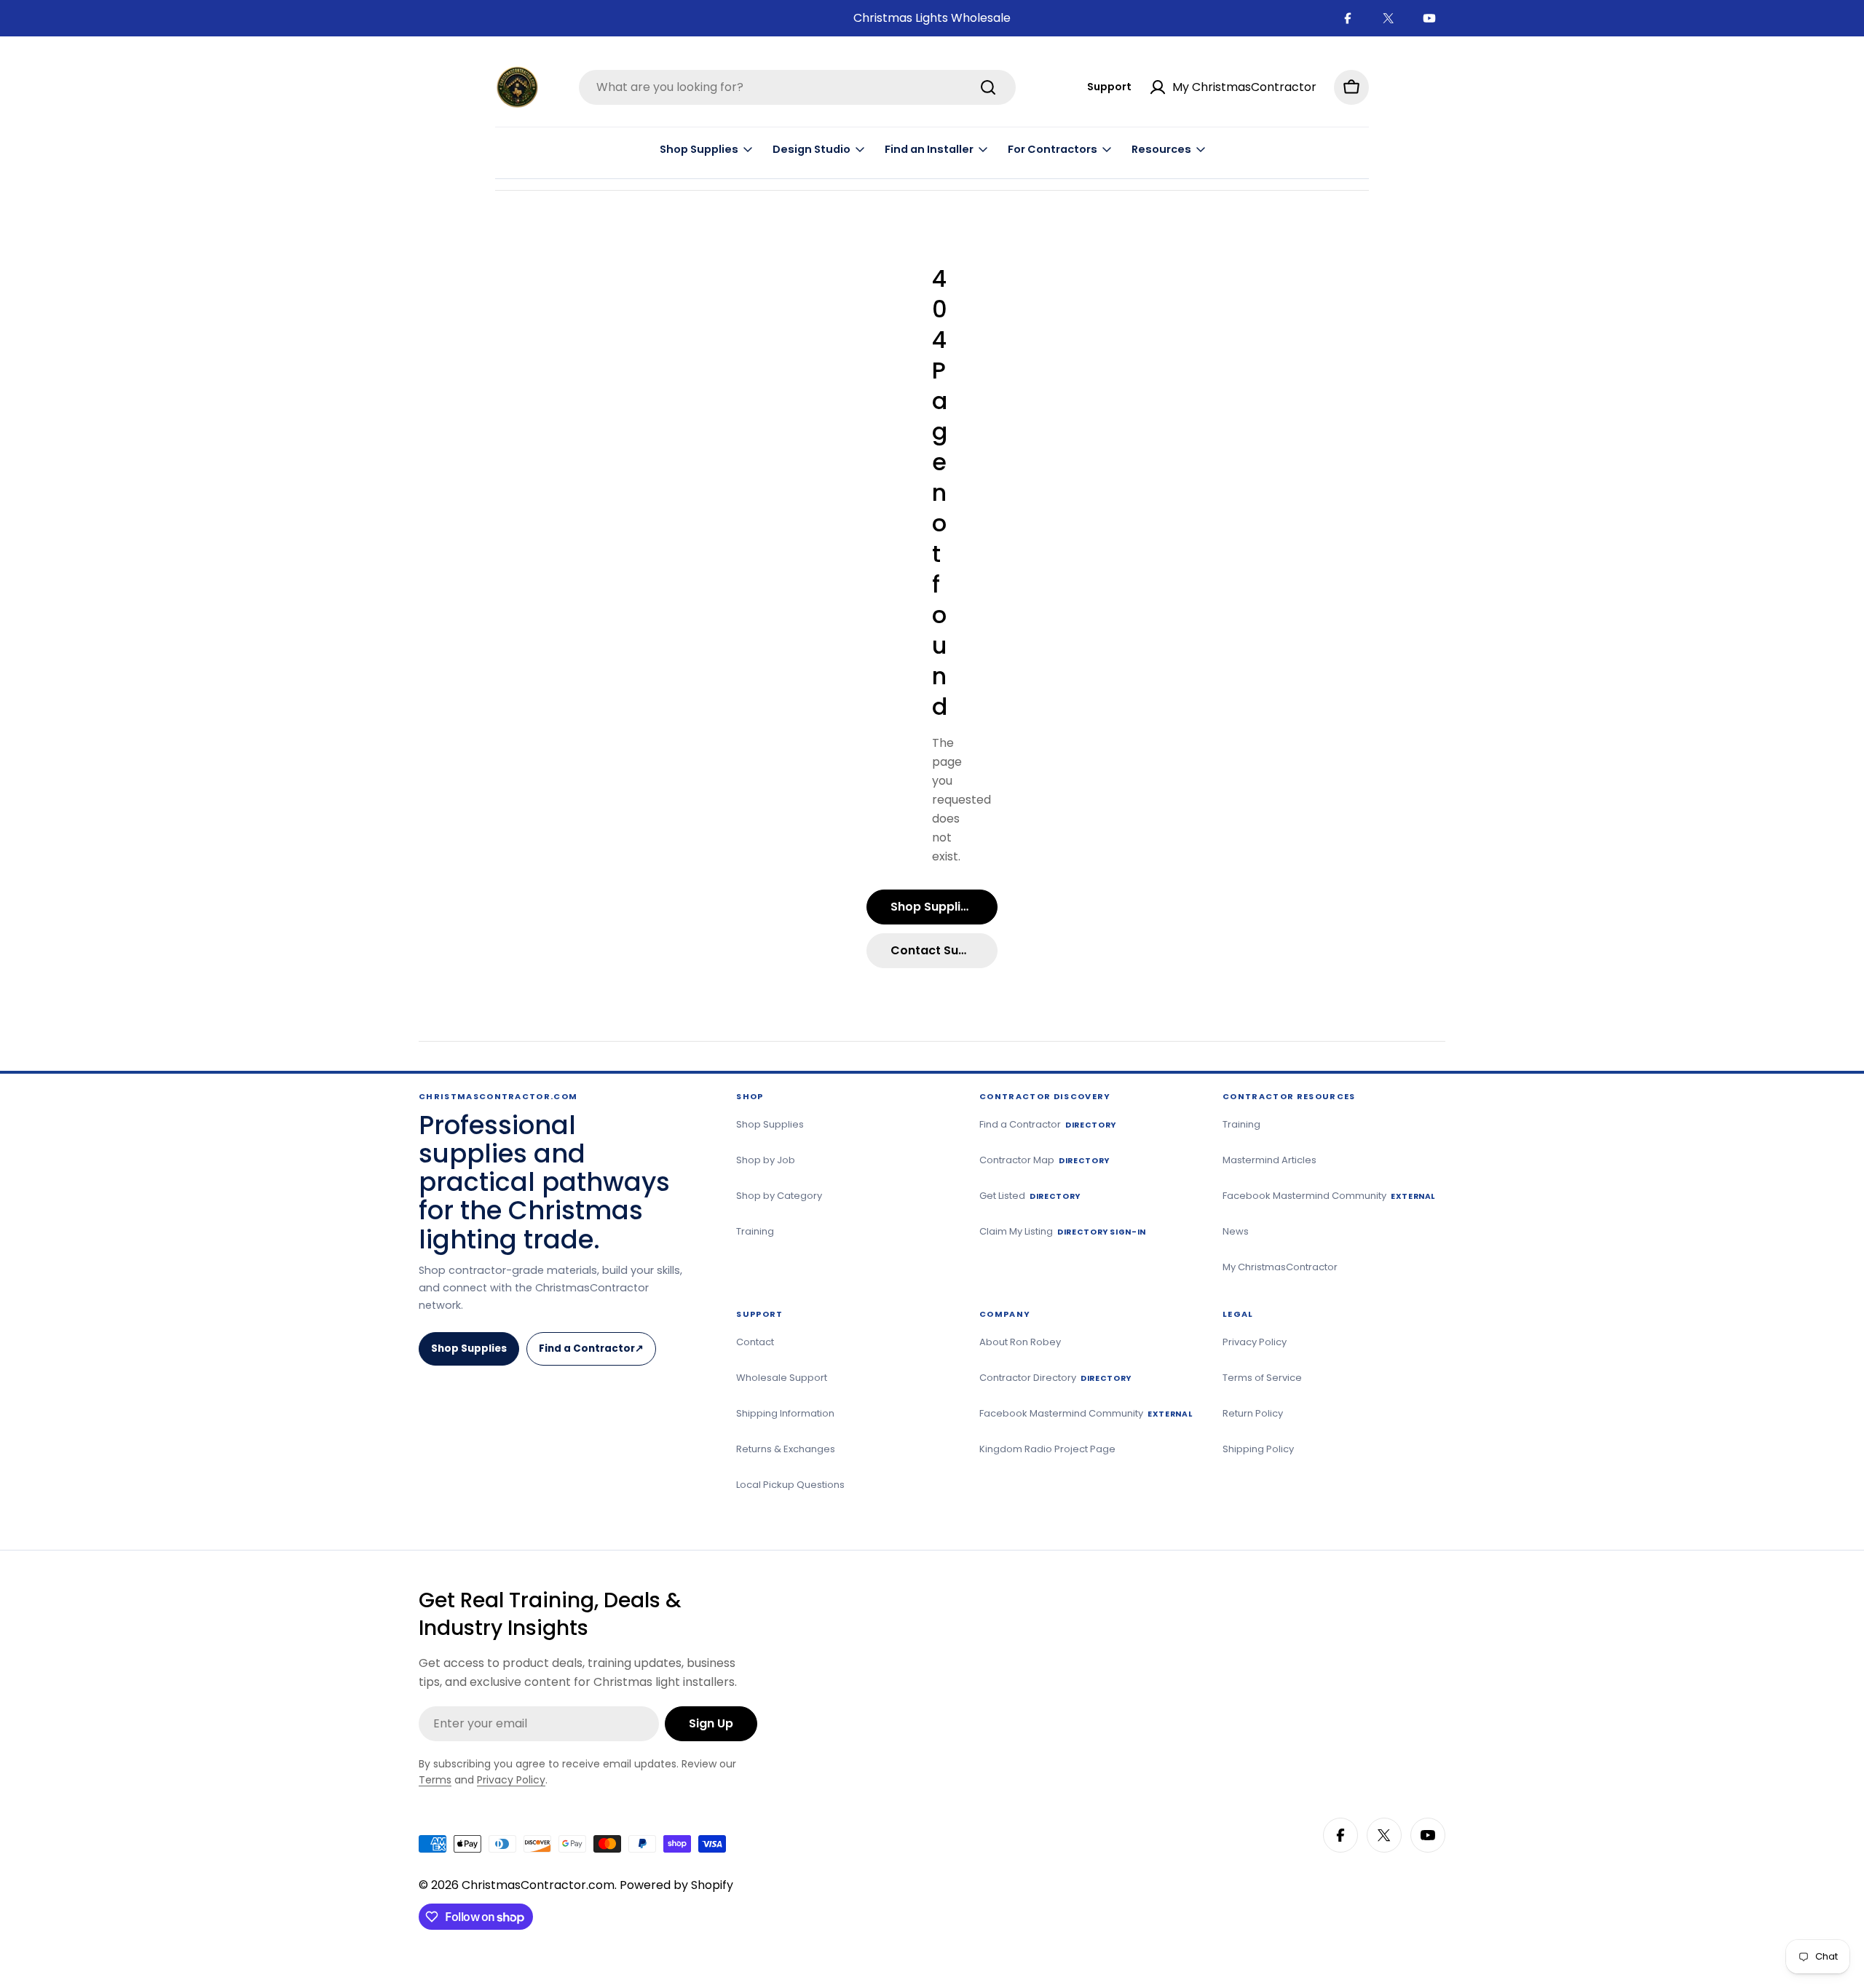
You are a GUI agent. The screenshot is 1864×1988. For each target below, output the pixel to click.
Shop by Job (766, 1160)
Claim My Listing (1063, 1231)
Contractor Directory (1055, 1378)
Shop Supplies (469, 1349)
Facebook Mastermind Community (1329, 1196)
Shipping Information (785, 1413)
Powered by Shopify (676, 1885)
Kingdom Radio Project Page (1047, 1449)
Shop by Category (779, 1196)
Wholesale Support (782, 1378)
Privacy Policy (1255, 1342)
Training (755, 1231)
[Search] (988, 87)
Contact (755, 1342)
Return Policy (1253, 1413)
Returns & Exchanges (786, 1449)
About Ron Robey (1020, 1342)
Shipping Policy (1258, 1449)
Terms (435, 1780)
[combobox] (797, 87)
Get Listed (1030, 1196)
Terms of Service (1262, 1378)
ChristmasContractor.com (538, 1885)
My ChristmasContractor (1280, 1267)
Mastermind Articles (1269, 1160)
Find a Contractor (596, 1354)
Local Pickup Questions (790, 1485)
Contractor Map (1044, 1160)
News (1236, 1231)
